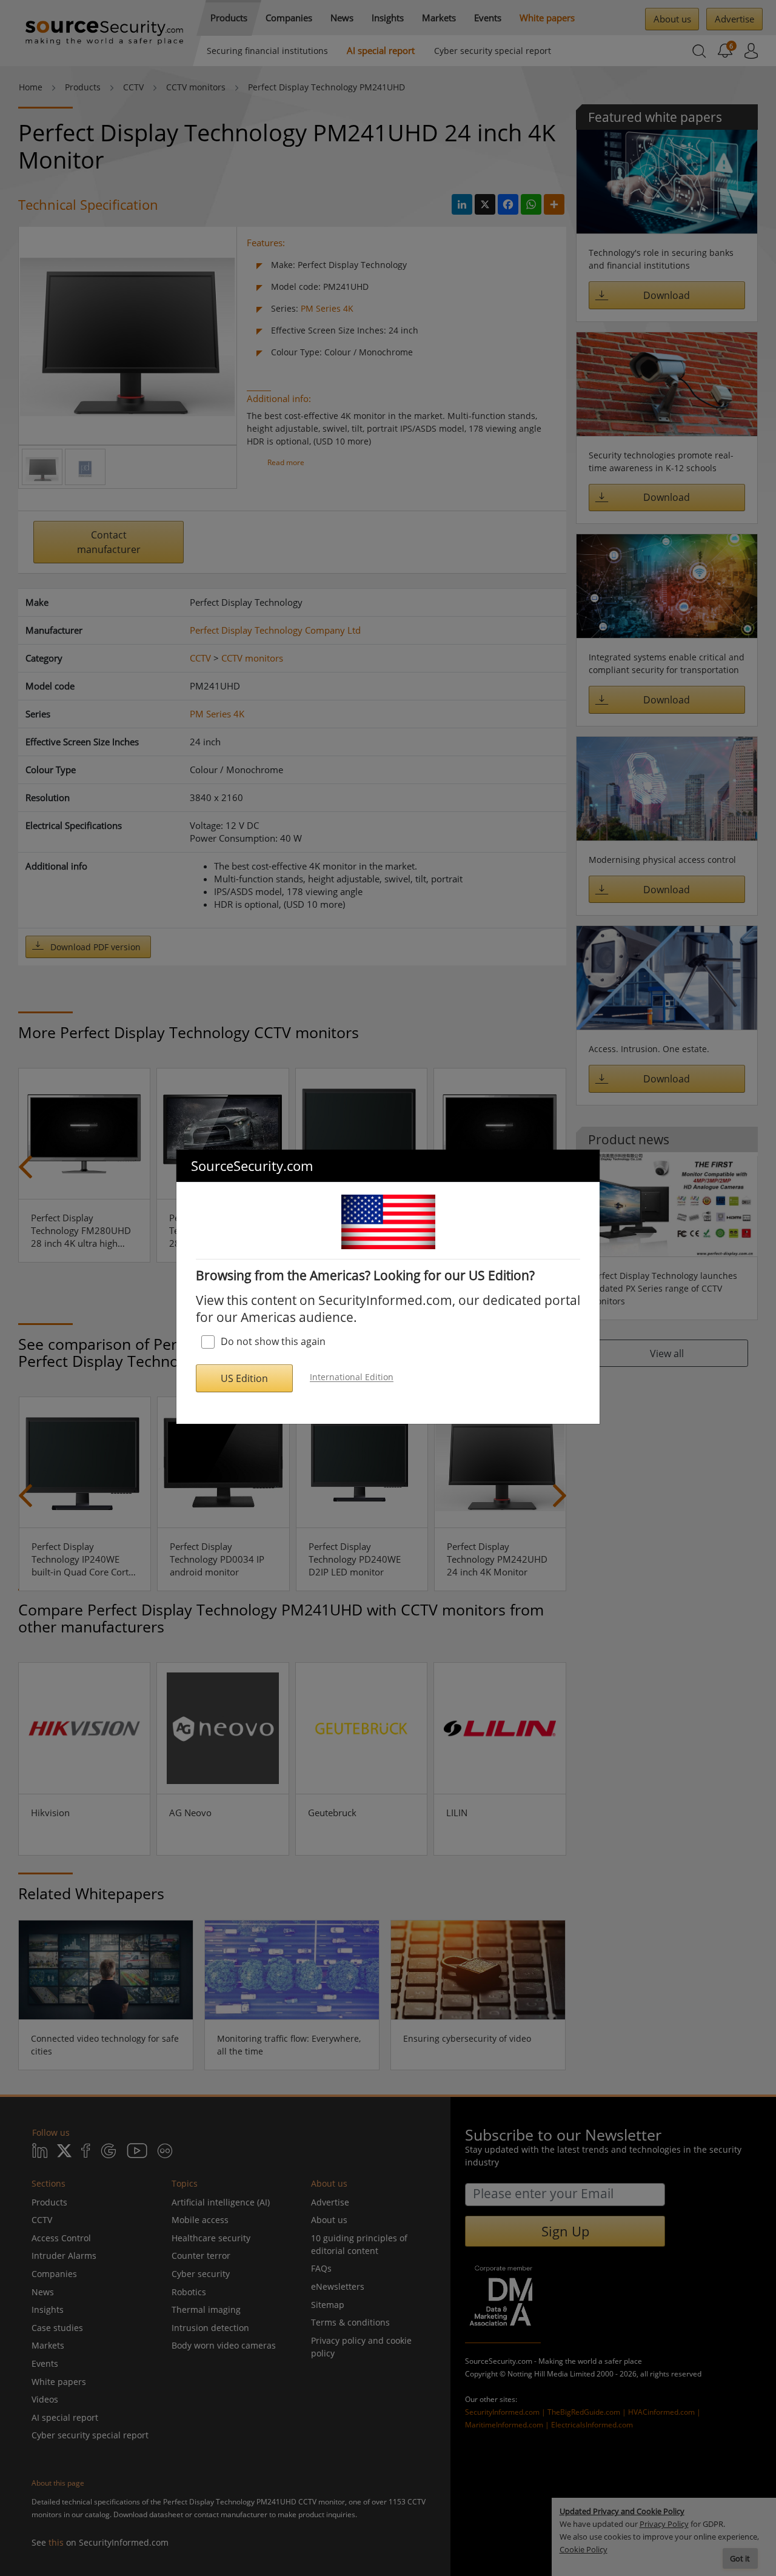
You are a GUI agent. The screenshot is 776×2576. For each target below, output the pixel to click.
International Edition (352, 1377)
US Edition (244, 1378)
